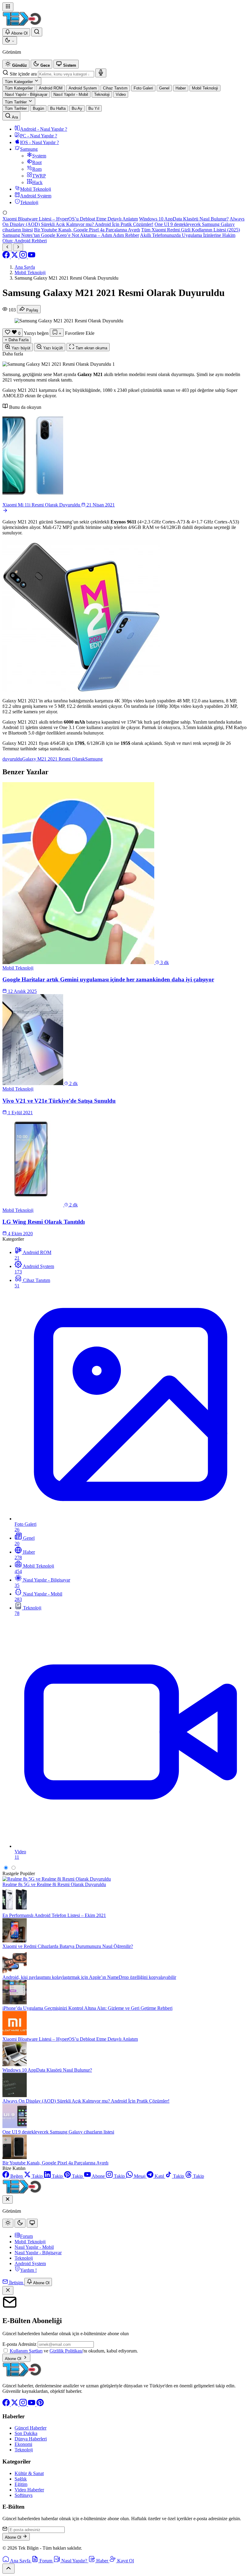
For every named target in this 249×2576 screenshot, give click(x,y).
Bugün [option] (38, 108)
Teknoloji (24, 2258)
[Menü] (8, 7)
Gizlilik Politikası (66, 2351)
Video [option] (121, 94)
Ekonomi (23, 2444)
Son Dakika (26, 2433)
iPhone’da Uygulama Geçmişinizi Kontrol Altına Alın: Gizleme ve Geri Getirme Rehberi (87, 2008)
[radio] (16, 64)
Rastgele (11, 1873)
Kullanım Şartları (26, 2351)
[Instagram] (24, 257)
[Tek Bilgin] (22, 25)
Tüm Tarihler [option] (16, 108)
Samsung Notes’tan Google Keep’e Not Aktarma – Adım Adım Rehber (71, 235)
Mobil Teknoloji (30, 2242)
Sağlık (21, 2479)
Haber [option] (181, 88)
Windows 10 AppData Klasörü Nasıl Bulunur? (184, 219)
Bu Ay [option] (77, 108)
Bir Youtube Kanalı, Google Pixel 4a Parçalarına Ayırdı (87, 230)
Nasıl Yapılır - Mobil (34, 2247)
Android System (30, 2263)
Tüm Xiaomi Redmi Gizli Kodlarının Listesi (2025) (191, 230)
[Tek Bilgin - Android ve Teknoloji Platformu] (22, 2375)
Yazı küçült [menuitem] (52, 348)
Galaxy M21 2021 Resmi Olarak (54, 759)
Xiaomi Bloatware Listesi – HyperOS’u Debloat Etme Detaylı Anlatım (70, 219)
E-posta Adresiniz (19, 2344)
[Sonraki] (18, 247)
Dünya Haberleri (31, 2439)
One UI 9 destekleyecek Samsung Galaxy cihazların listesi (58, 2132)
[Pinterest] (40, 2404)
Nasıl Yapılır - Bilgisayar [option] (26, 94)
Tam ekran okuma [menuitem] (91, 348)
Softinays (24, 2495)
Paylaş (32, 310)
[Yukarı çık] (9, 2569)
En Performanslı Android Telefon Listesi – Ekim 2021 (54, 1915)
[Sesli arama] (101, 73)
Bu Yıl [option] (94, 108)
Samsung (94, 759)
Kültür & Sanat (29, 2473)
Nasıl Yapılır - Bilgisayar (38, 2253)
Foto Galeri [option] (143, 88)
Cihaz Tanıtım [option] (115, 88)
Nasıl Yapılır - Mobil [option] (71, 94)
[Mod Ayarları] (10, 40)
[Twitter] (15, 257)
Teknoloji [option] (102, 94)
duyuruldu (12, 759)
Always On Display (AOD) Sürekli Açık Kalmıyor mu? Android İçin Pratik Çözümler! (123, 222)
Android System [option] (83, 88)
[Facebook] (7, 257)
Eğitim (21, 2484)
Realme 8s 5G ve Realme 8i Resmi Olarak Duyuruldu (54, 1884)
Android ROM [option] (51, 88)
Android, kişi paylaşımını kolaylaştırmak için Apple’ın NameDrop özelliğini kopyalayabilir (89, 1977)
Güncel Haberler (31, 2428)
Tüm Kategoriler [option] (19, 88)
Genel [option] (164, 88)
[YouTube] (32, 257)
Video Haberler (29, 2490)
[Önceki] (7, 247)
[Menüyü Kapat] (8, 2199)
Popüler (27, 1873)
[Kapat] (8, 2290)
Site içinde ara (23, 74)
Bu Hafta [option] (58, 108)
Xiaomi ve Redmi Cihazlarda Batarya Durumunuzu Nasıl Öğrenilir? (68, 1946)
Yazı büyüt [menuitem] (20, 348)
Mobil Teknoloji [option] (205, 88)
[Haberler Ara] (37, 32)
